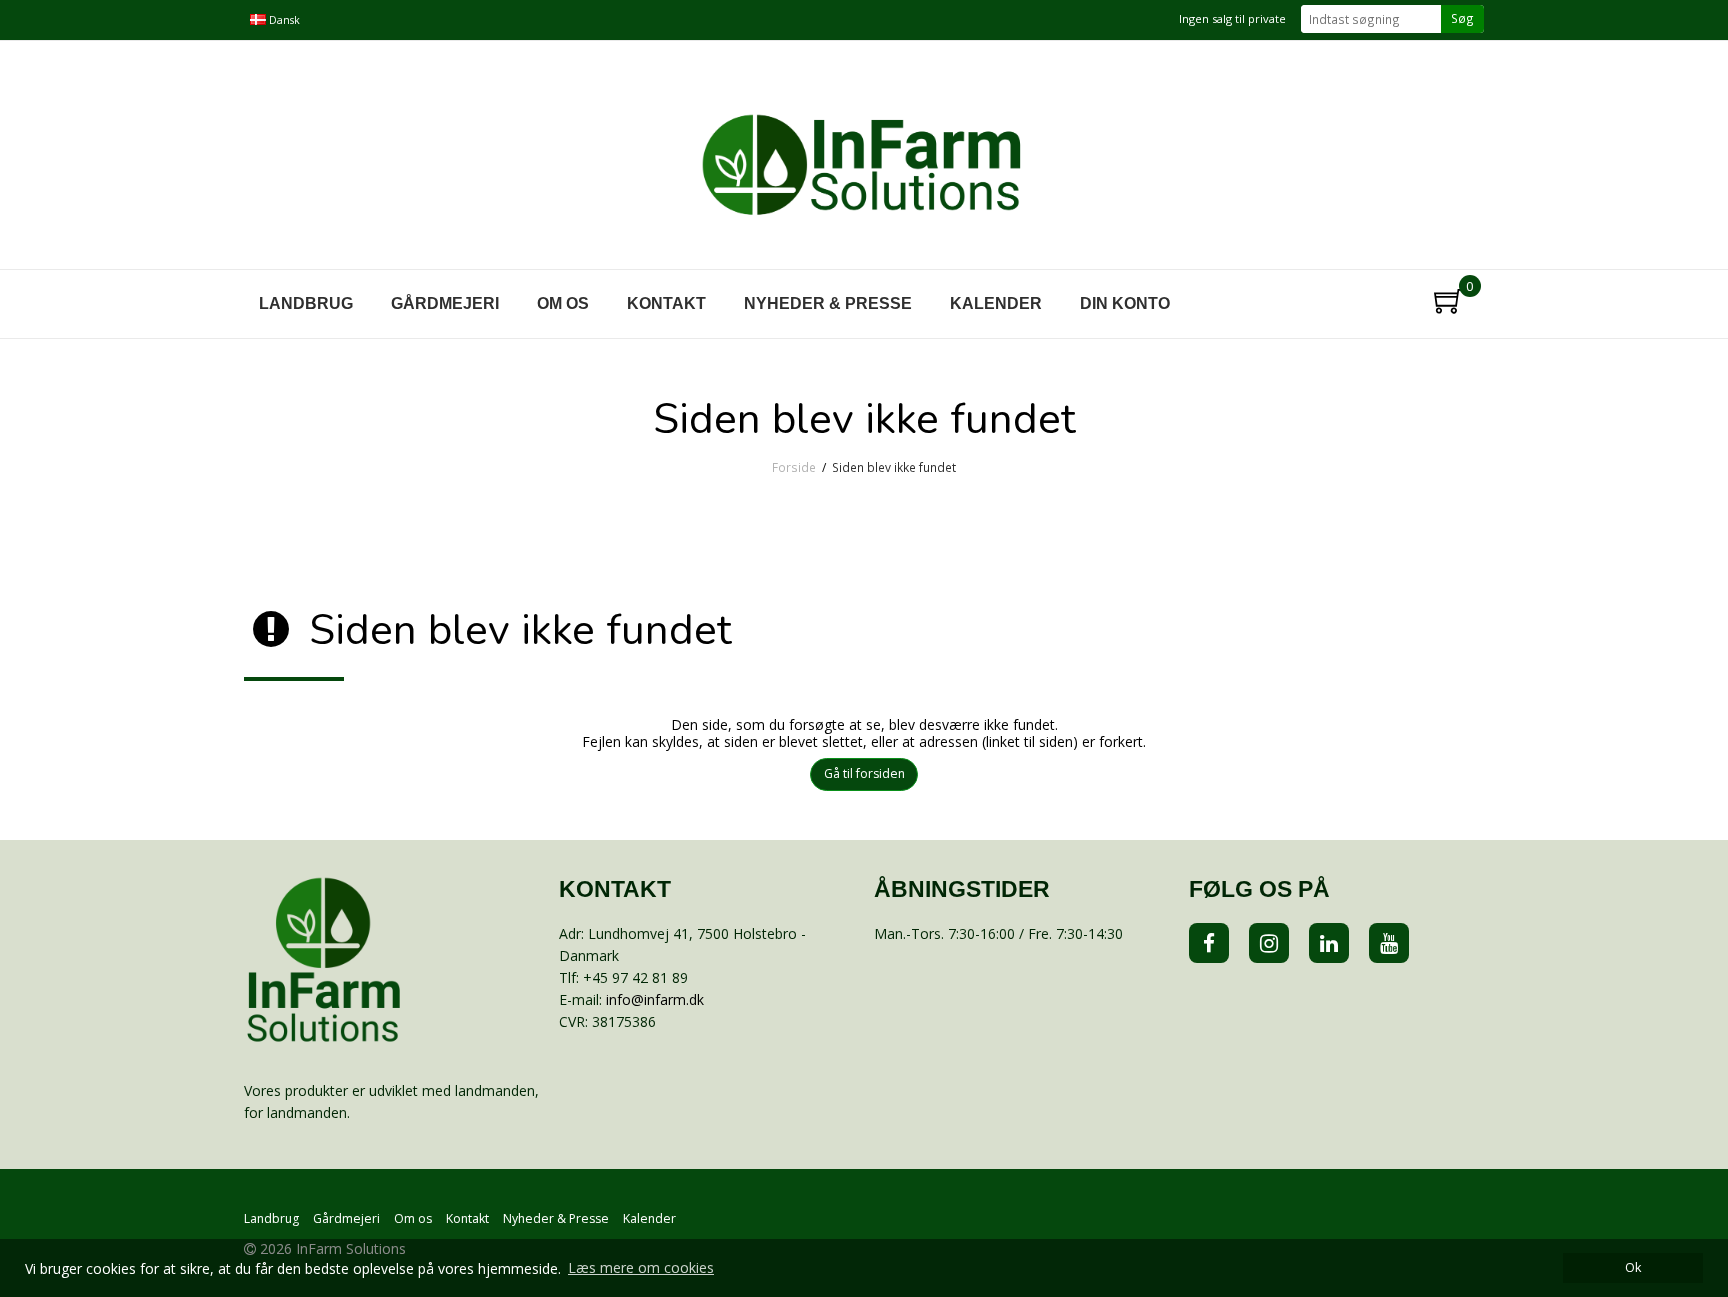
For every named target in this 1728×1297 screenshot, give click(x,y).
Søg (1462, 18)
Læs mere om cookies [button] (641, 1267)
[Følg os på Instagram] (1269, 943)
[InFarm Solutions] (864, 156)
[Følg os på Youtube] (1389, 943)
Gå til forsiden (864, 773)
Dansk (283, 20)
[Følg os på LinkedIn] (1329, 943)
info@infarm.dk (655, 999)
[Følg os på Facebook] (1209, 943)
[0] (1440, 296)
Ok (1633, 1267)
